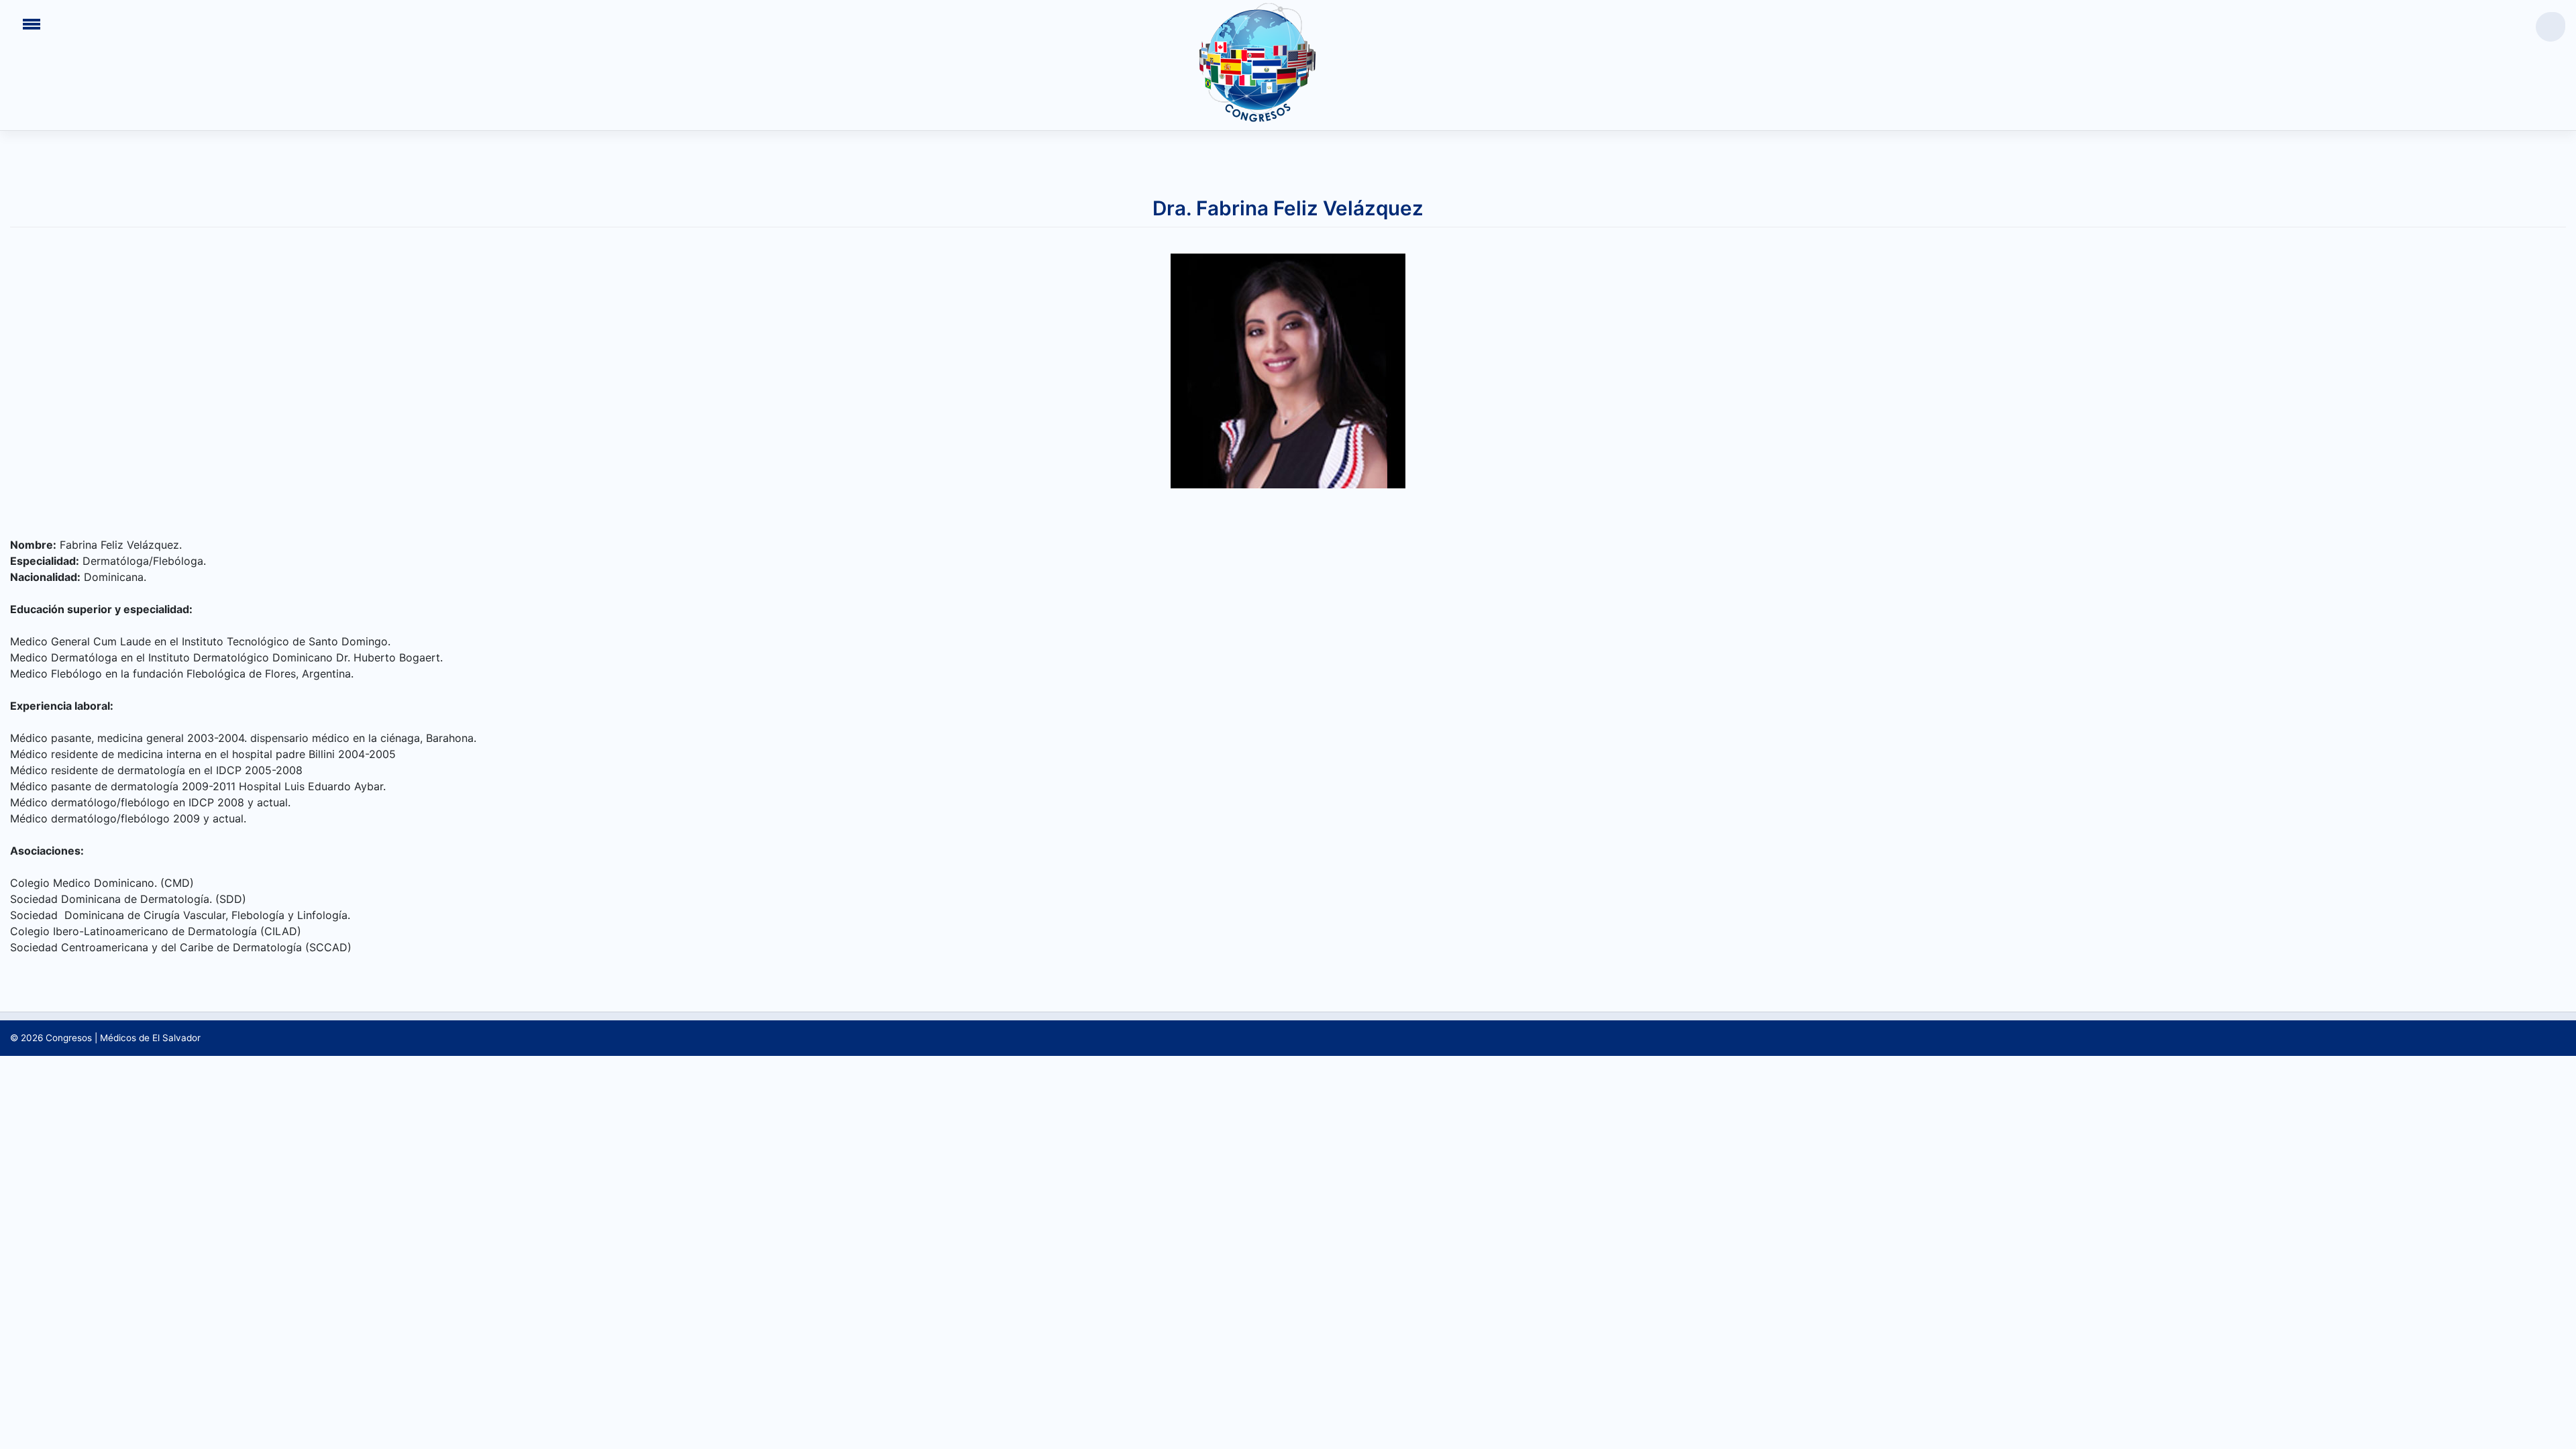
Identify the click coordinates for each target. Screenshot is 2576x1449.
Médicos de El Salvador (150, 1038)
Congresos (69, 1038)
